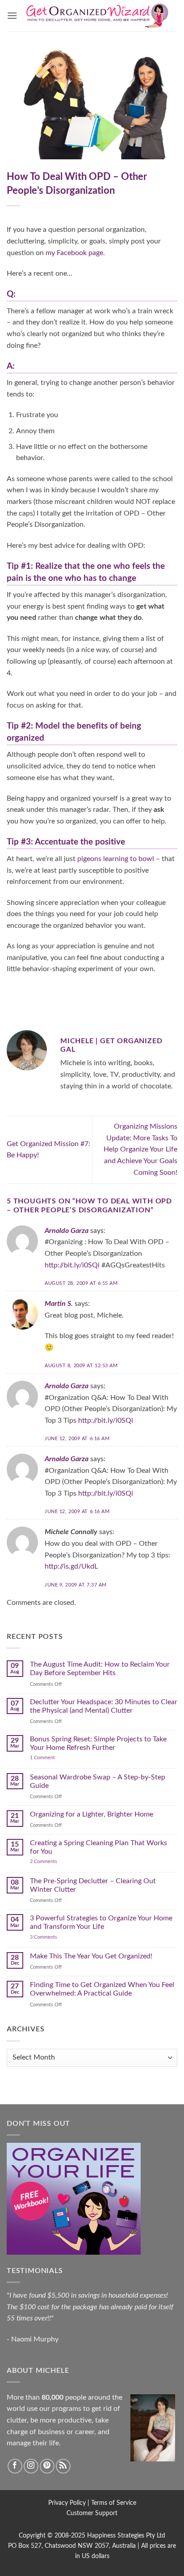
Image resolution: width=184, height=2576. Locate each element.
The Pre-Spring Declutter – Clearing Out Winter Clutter (93, 1885)
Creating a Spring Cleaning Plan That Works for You (98, 1847)
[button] (12, 15)
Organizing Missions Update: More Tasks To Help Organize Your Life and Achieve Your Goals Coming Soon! (140, 1149)
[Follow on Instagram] (31, 2466)
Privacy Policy (67, 2503)
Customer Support (92, 2513)
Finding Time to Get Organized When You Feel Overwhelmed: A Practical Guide (102, 1989)
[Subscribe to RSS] (63, 2466)
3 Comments (54, 1937)
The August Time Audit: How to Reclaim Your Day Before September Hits (100, 1669)
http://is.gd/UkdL (71, 1566)
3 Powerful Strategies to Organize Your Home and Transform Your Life (101, 1922)
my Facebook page (74, 253)
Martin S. (59, 1304)
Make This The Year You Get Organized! (91, 1956)
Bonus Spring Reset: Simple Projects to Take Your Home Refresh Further (98, 1743)
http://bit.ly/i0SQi (72, 1265)
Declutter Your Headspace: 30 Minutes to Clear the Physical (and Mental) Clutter (104, 1706)
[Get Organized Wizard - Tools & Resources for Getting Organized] (97, 15)
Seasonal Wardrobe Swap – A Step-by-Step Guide (98, 1781)
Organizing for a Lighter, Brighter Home (92, 1814)
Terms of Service (114, 2503)
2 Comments (53, 1862)
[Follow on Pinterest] (47, 2466)
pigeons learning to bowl (116, 859)
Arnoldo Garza (67, 1231)
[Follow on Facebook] (15, 2466)
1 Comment (51, 1758)
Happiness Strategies (116, 2535)
